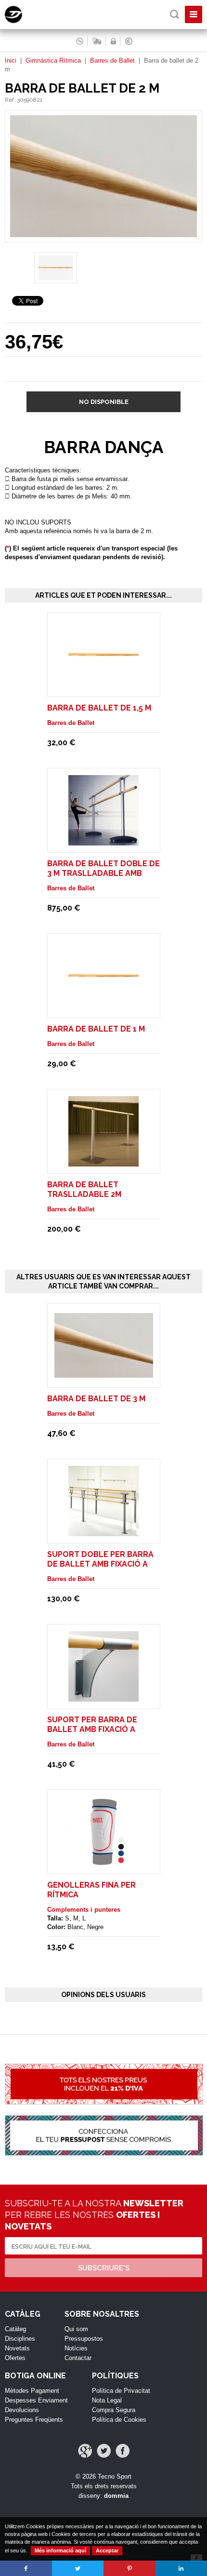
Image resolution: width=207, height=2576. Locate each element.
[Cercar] (175, 14)
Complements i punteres (84, 1910)
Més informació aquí (60, 2550)
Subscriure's (104, 2268)
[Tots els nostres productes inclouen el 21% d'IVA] (103, 2089)
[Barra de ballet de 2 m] (103, 238)
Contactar (78, 2358)
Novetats (17, 2348)
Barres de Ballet (112, 60)
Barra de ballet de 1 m (96, 1029)
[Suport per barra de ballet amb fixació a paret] (103, 1697)
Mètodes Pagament (32, 2391)
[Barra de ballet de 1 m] (103, 1006)
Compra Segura (114, 2410)
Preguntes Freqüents (34, 2420)
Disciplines (20, 2339)
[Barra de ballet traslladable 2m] (103, 1162)
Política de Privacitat (121, 2391)
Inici (11, 60)
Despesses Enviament (36, 2400)
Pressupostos (84, 2339)
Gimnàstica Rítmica (53, 60)
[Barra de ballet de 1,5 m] (103, 685)
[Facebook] (123, 2451)
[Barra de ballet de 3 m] (104, 1373)
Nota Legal (107, 2400)
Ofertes (15, 2358)
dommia (116, 2496)
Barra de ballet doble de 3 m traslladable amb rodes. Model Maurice (103, 873)
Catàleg (15, 2329)
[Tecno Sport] (22, 21)
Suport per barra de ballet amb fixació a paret (92, 1729)
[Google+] (85, 2451)
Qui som (76, 2329)
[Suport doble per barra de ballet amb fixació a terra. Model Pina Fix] (103, 1532)
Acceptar (107, 2550)
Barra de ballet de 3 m (96, 1399)
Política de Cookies (119, 2420)
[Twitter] (104, 2451)
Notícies (76, 2348)
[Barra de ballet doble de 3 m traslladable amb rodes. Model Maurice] (103, 841)
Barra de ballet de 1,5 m (99, 708)
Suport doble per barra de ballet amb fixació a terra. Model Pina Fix (100, 1564)
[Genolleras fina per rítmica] (103, 1862)
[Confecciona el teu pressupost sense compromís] (103, 2141)
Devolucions (22, 2410)
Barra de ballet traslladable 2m (84, 1189)
